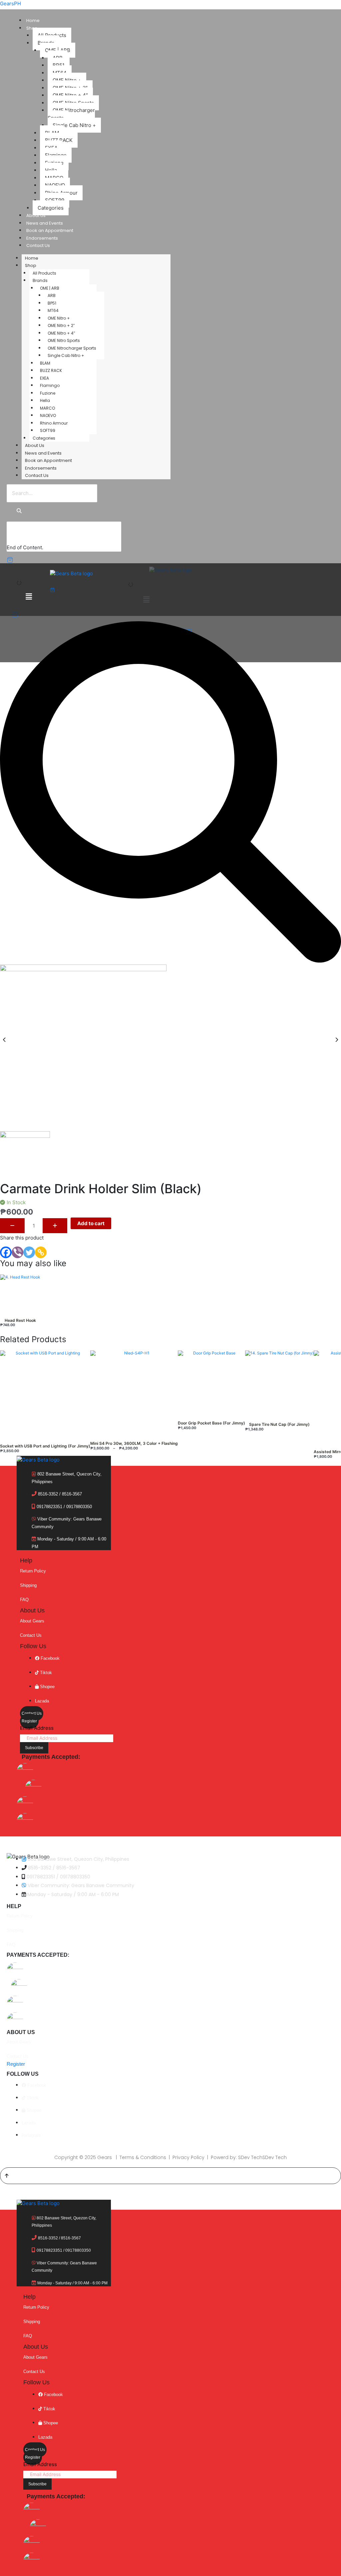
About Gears (32, 1621)
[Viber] (17, 1252)
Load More (26, 537)
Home (33, 20)
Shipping (28, 1585)
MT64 (53, 310)
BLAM (45, 363)
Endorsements (42, 238)
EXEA (44, 378)
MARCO (47, 408)
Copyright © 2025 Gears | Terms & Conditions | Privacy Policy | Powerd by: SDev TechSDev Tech (170, 2157)
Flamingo (50, 385)
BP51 (52, 303)
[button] (146, 599)
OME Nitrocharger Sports (71, 114)
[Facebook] (6, 1252)
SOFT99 (48, 430)
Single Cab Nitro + (74, 125)
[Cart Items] (15, 560)
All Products (44, 273)
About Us (36, 215)
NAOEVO (48, 415)
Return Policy (33, 1571)
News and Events (45, 223)
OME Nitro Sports (64, 340)
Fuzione (48, 393)
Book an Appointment (50, 230)
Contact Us (38, 245)
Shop (32, 28)
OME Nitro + (59, 318)
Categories (51, 208)
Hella (45, 400)
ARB (52, 295)
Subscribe (34, 1748)
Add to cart (91, 1223)
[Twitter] (29, 1252)
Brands (40, 280)
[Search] (19, 511)
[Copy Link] (41, 1252)
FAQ (24, 1600)
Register (29, 1721)
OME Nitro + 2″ (61, 325)
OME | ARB (50, 288)
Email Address (37, 1728)
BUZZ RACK (51, 370)
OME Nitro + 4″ (61, 333)
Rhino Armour (54, 423)
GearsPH (10, 3)
